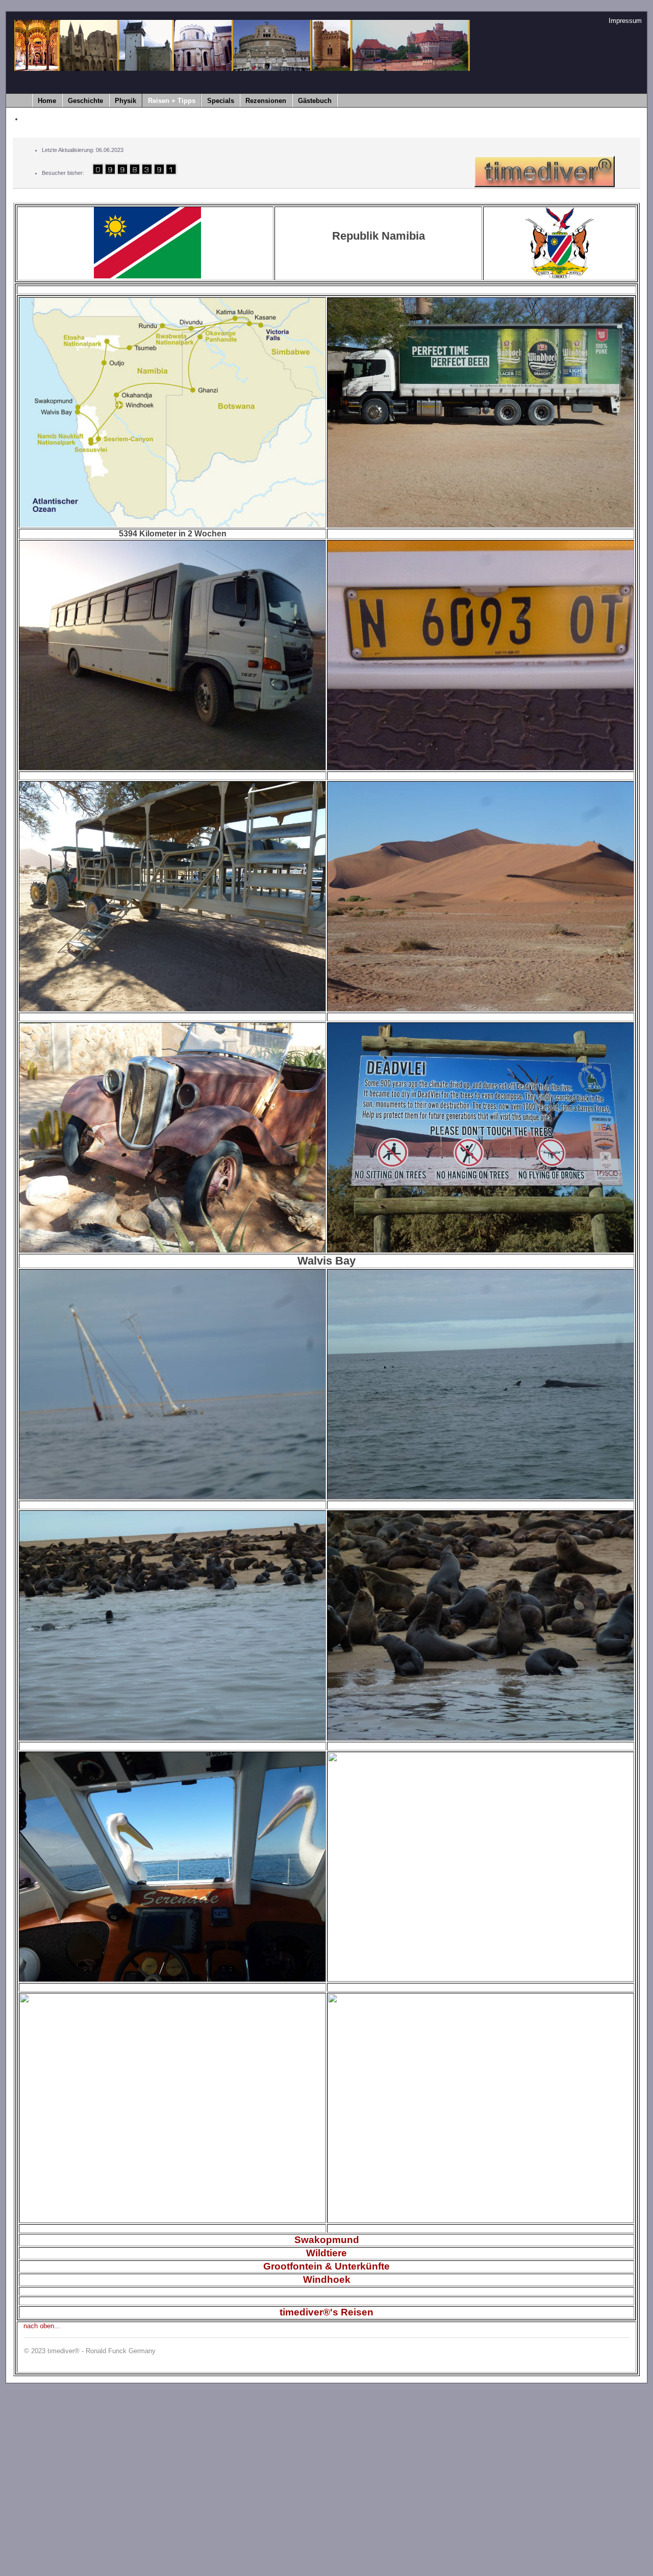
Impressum (625, 21)
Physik (125, 101)
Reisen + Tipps (172, 101)
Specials (221, 101)
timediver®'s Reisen (326, 2312)
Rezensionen (266, 101)
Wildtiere (326, 2253)
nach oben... (42, 2326)
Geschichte (85, 101)
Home (47, 101)
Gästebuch (315, 101)
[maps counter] (132, 173)
